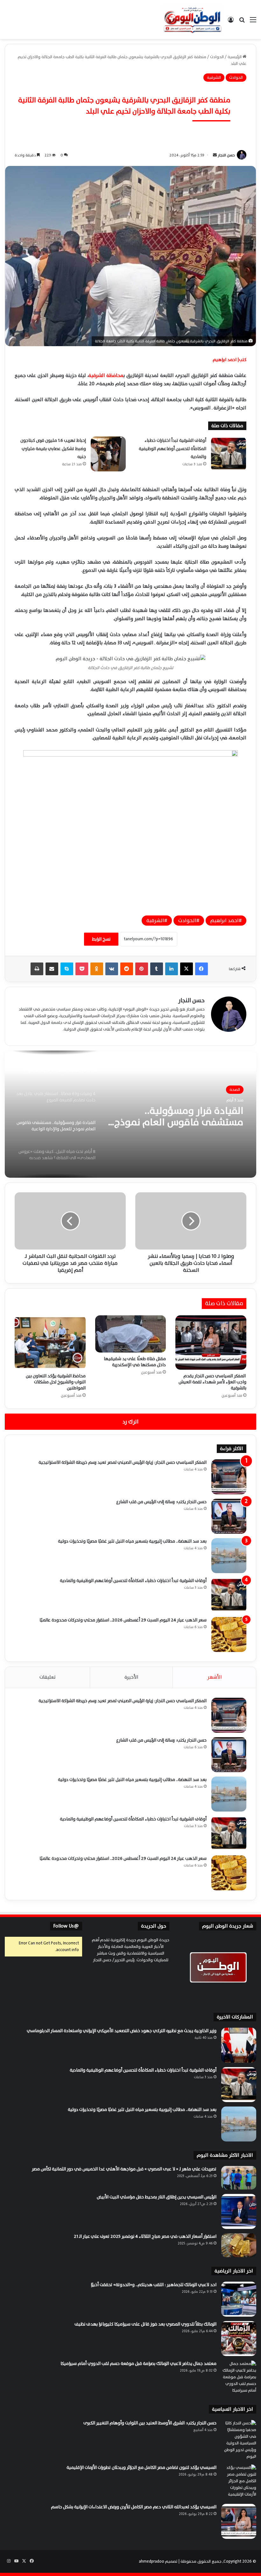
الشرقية (155, 921)
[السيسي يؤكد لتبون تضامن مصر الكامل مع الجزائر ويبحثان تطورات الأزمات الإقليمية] (239, 2482)
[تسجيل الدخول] (231, 22)
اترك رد (130, 1422)
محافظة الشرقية (106, 376)
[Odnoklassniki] (97, 969)
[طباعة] (37, 969)
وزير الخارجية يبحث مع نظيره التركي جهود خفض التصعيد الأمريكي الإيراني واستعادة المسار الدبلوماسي (122, 2031)
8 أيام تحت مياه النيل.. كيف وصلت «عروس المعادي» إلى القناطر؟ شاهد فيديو (185, 1117)
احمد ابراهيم (225, 921)
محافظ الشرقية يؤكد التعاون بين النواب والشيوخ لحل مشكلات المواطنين (56, 1382)
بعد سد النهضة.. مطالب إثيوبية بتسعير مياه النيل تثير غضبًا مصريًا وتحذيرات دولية (132, 1541)
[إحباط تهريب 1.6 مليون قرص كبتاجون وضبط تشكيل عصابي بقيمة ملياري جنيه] (108, 454)
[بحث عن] (242, 22)
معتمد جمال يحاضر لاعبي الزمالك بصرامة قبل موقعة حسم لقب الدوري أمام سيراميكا (138, 2364)
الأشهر (215, 1677)
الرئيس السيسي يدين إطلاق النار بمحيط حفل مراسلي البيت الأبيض (157, 2197)
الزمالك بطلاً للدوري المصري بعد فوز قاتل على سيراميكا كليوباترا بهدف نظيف (145, 2324)
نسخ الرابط (101, 939)
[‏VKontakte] (112, 969)
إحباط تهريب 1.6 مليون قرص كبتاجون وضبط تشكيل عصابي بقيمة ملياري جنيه (53, 449)
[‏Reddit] (127, 969)
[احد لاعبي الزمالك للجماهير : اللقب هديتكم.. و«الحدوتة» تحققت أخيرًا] (239, 2299)
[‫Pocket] (82, 969)
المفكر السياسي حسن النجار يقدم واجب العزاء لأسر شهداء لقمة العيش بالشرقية (212, 1382)
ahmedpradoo (152, 2561)
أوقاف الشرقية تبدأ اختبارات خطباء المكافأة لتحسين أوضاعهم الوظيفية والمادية (173, 449)
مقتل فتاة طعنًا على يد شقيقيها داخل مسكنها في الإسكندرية (135, 1362)
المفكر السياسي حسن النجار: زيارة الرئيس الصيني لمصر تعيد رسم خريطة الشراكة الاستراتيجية (123, 1462)
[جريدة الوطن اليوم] (193, 20)
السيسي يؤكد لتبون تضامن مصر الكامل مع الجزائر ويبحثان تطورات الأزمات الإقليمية (141, 2467)
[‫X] (187, 969)
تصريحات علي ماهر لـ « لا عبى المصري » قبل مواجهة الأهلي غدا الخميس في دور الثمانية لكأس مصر (124, 2169)
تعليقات (48, 1677)
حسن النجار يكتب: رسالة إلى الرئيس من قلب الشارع (161, 1502)
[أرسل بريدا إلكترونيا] (215, 155)
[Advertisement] (130, 87)
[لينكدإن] (172, 969)
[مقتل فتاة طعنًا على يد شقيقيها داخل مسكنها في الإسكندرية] (131, 1334)
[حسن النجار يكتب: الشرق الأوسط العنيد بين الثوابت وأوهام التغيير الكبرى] (239, 2440)
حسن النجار (226, 155)
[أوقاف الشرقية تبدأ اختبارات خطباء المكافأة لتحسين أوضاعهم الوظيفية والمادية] (229, 454)
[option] (130, 1114)
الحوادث (187, 921)
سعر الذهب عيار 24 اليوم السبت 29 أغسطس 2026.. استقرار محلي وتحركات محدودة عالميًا (123, 1620)
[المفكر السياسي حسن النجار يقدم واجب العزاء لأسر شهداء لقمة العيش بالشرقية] (211, 1343)
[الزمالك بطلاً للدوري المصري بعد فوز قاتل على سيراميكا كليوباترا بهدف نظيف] (239, 2339)
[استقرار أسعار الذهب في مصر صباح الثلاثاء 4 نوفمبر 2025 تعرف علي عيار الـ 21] (239, 2245)
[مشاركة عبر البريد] (52, 969)
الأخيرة (131, 1677)
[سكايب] (67, 969)
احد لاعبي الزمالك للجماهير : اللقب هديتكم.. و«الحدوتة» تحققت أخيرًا (154, 2285)
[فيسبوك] (201, 969)
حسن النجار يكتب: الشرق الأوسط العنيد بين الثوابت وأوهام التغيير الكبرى (150, 2423)
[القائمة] (253, 22)
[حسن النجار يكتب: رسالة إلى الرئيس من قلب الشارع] (229, 1516)
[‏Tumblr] (157, 969)
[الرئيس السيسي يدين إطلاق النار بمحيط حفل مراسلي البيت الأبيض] (239, 2211)
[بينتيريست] (142, 969)
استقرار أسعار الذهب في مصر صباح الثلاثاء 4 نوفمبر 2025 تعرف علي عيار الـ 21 (145, 2236)
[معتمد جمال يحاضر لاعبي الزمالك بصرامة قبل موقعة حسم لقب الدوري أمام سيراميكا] (239, 2378)
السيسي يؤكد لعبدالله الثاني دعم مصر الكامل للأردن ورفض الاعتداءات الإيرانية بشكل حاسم (134, 2507)
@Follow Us (66, 1926)
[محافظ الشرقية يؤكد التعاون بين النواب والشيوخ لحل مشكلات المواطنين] (50, 1343)
